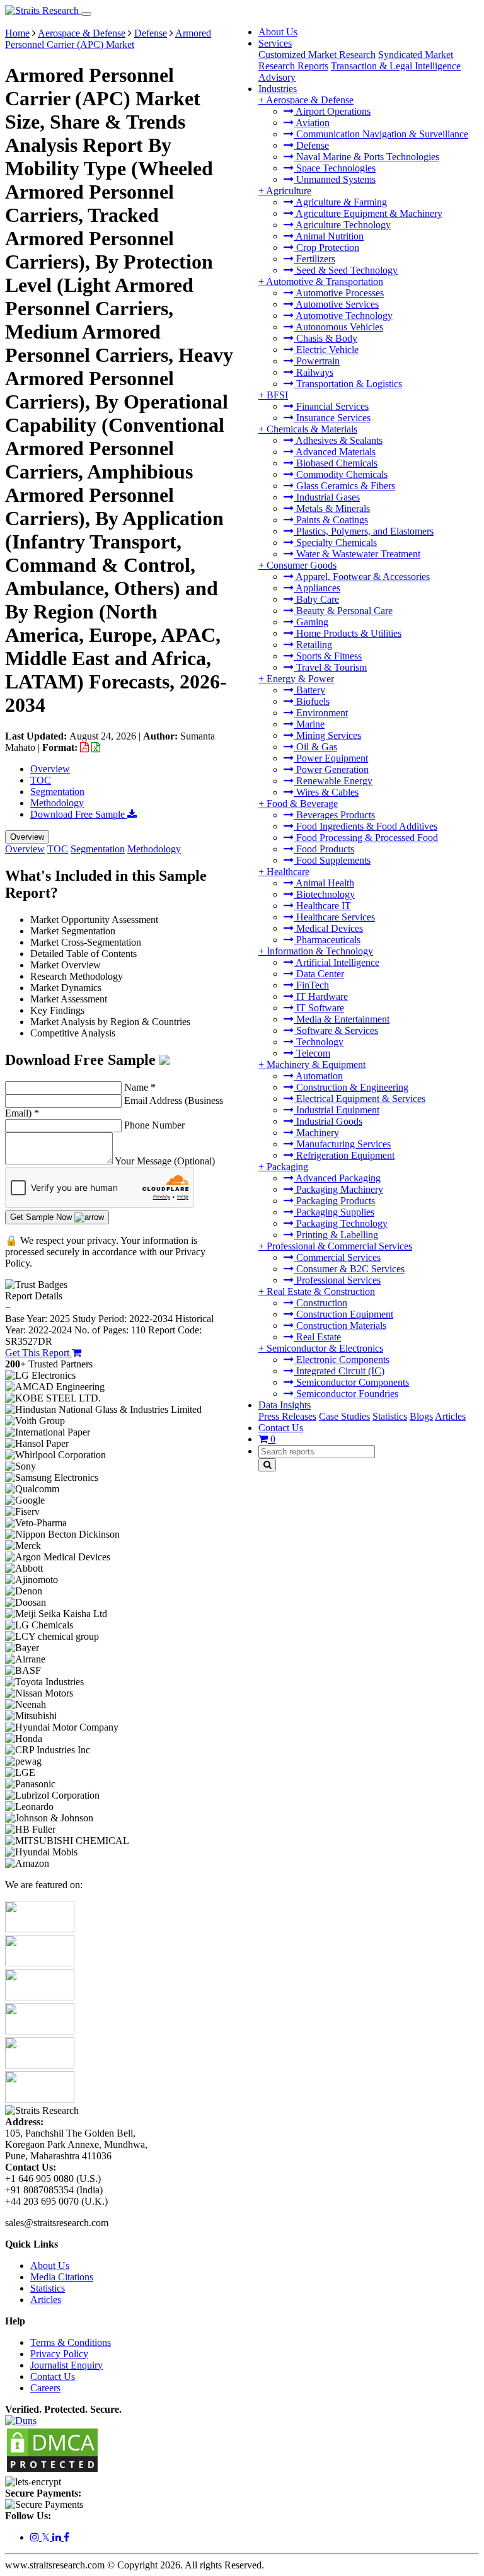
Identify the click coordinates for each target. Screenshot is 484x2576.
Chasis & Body (326, 338)
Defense (311, 145)
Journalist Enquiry (66, 2365)
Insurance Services (332, 418)
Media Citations (62, 2277)
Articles (450, 1416)
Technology (319, 1042)
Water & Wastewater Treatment (357, 554)
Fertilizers (314, 259)
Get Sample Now (42, 1217)
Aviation (312, 123)
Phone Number (154, 1125)
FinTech (311, 985)
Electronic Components (342, 1360)
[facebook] (66, 2537)
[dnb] (21, 2421)
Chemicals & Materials (312, 429)
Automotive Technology (343, 316)
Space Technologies (335, 168)
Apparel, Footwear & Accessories (362, 577)
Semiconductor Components (351, 1382)
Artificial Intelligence (337, 962)
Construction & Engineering (351, 1087)
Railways (314, 372)
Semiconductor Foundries (346, 1394)
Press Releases (287, 1416)
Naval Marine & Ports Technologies (366, 157)
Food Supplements (332, 860)
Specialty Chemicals (335, 542)
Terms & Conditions (71, 2342)
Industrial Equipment (337, 1110)
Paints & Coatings (331, 520)
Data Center (319, 974)
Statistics (390, 1416)
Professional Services (337, 1280)
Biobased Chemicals (336, 463)
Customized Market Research (317, 55)
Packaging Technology (341, 1223)
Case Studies (344, 1416)
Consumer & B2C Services (349, 1269)
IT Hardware (321, 996)
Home (17, 33)
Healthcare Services (334, 917)
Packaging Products (334, 1201)
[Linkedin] (58, 2537)
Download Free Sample (79, 814)
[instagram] (36, 2537)
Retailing (313, 645)
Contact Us (281, 1428)
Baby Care (316, 599)
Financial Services (331, 406)
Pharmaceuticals (327, 940)
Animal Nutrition (329, 236)
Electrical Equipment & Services (360, 1099)
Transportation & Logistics (348, 384)
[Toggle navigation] (86, 14)
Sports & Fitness (328, 656)
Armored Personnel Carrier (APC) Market (108, 39)
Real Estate (317, 1337)
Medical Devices (328, 928)
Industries (278, 89)
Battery (309, 690)
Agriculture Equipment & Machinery (368, 213)
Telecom (312, 1053)
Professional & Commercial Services (339, 1246)
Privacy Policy (59, 2354)
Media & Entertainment (342, 1019)
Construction (320, 1303)
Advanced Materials (335, 452)
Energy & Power (300, 679)
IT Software (319, 1008)
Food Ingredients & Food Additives (366, 826)
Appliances (317, 588)
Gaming (311, 622)
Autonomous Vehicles (338, 327)
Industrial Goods (328, 1121)
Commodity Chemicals (341, 474)
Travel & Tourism (330, 667)
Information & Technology (320, 951)
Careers (45, 2388)
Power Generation (331, 769)
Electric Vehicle (326, 350)
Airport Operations (332, 111)
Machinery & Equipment (316, 1065)
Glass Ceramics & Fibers (344, 486)
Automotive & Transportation (325, 281)
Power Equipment (331, 758)
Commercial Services (337, 1257)
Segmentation (57, 792)
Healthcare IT (322, 906)
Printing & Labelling (336, 1235)
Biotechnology (324, 894)
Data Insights (285, 1405)
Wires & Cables (326, 792)
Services (275, 43)
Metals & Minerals (332, 508)
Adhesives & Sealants (338, 440)
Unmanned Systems (335, 179)
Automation (318, 1076)
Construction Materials (340, 1326)
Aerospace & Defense (310, 100)
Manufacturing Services (342, 1144)
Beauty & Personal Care (343, 611)
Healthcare (288, 872)
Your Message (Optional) (165, 1161)
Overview (50, 769)
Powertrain (317, 361)
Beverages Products (334, 815)
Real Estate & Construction (321, 1291)
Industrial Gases (327, 497)
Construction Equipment (343, 1314)
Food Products (324, 849)
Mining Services (327, 735)
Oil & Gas (315, 747)
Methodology (57, 803)
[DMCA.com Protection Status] (52, 2470)
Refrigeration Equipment (344, 1155)
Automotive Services (336, 304)
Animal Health (324, 883)
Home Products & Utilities (348, 633)
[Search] (267, 1465)
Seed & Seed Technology (346, 270)
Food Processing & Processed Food (366, 838)
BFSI (277, 395)
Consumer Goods (302, 565)
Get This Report (38, 1353)
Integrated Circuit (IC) (339, 1371)
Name (140, 1087)
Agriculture (289, 191)
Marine (309, 724)
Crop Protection (326, 247)
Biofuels (312, 701)
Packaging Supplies (334, 1212)
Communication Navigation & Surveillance (381, 134)
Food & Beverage (302, 804)
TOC (41, 780)
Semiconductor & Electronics (325, 1348)
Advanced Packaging (337, 1178)
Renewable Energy (333, 781)
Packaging (287, 1167)
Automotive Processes (339, 293)
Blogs (421, 1416)
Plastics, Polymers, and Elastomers (364, 531)
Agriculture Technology (342, 225)
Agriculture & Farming (340, 202)
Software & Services (336, 1030)
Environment (321, 713)
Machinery (316, 1133)
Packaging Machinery (338, 1189)
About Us (278, 32)
